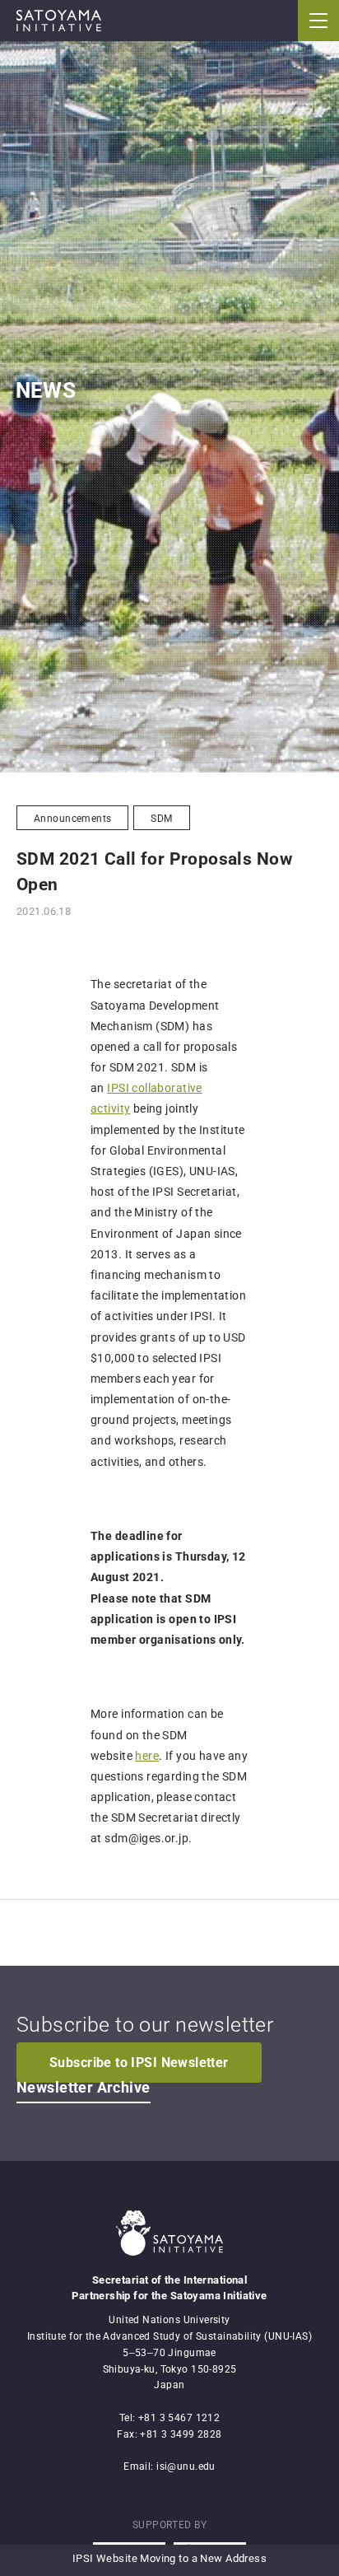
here (147, 1756)
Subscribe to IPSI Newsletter (139, 2063)
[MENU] (318, 21)
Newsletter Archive (84, 2088)
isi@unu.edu (186, 2466)
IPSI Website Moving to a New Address (169, 2558)
